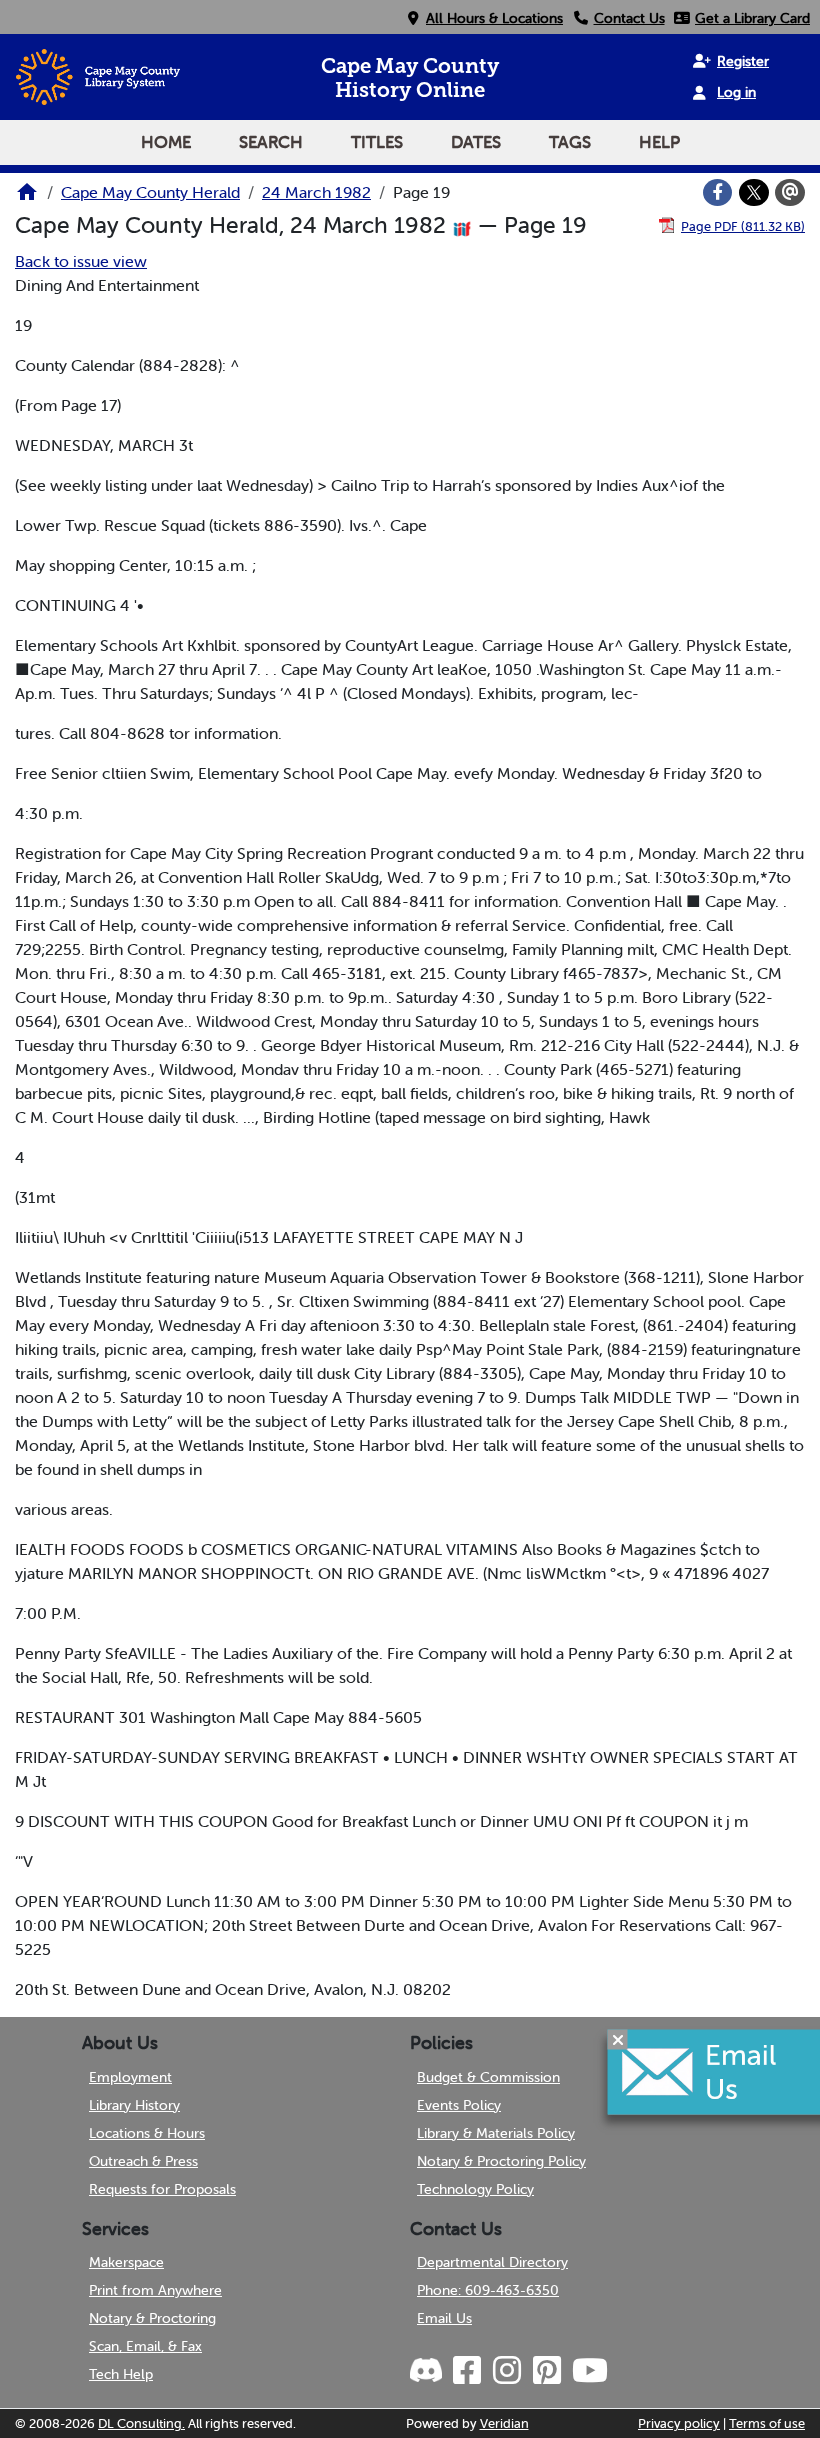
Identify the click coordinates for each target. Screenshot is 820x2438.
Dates (476, 142)
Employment (130, 2077)
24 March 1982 (316, 192)
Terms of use (767, 2423)
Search (271, 142)
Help (659, 142)
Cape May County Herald (150, 192)
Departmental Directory (492, 2262)
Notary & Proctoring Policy (501, 2161)
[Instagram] (506, 2371)
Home (166, 142)
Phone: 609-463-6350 (488, 2290)
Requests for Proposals (162, 2189)
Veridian (504, 2423)
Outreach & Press (143, 2161)
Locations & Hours (147, 2133)
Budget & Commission (488, 2077)
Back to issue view (81, 261)
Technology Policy (475, 2189)
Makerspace (126, 2262)
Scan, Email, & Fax (145, 2346)
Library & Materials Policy (496, 2133)
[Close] (618, 2040)
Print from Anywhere (155, 2290)
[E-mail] (790, 193)
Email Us (444, 2318)
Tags (570, 142)
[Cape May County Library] (27, 198)
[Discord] (428, 2371)
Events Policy (459, 2105)
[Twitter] (754, 193)
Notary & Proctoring (152, 2318)
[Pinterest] (546, 2371)
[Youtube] (589, 2371)
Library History (134, 2105)
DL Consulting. (141, 2423)
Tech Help (121, 2374)
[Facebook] (718, 193)
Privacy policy (679, 2423)
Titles (377, 142)
